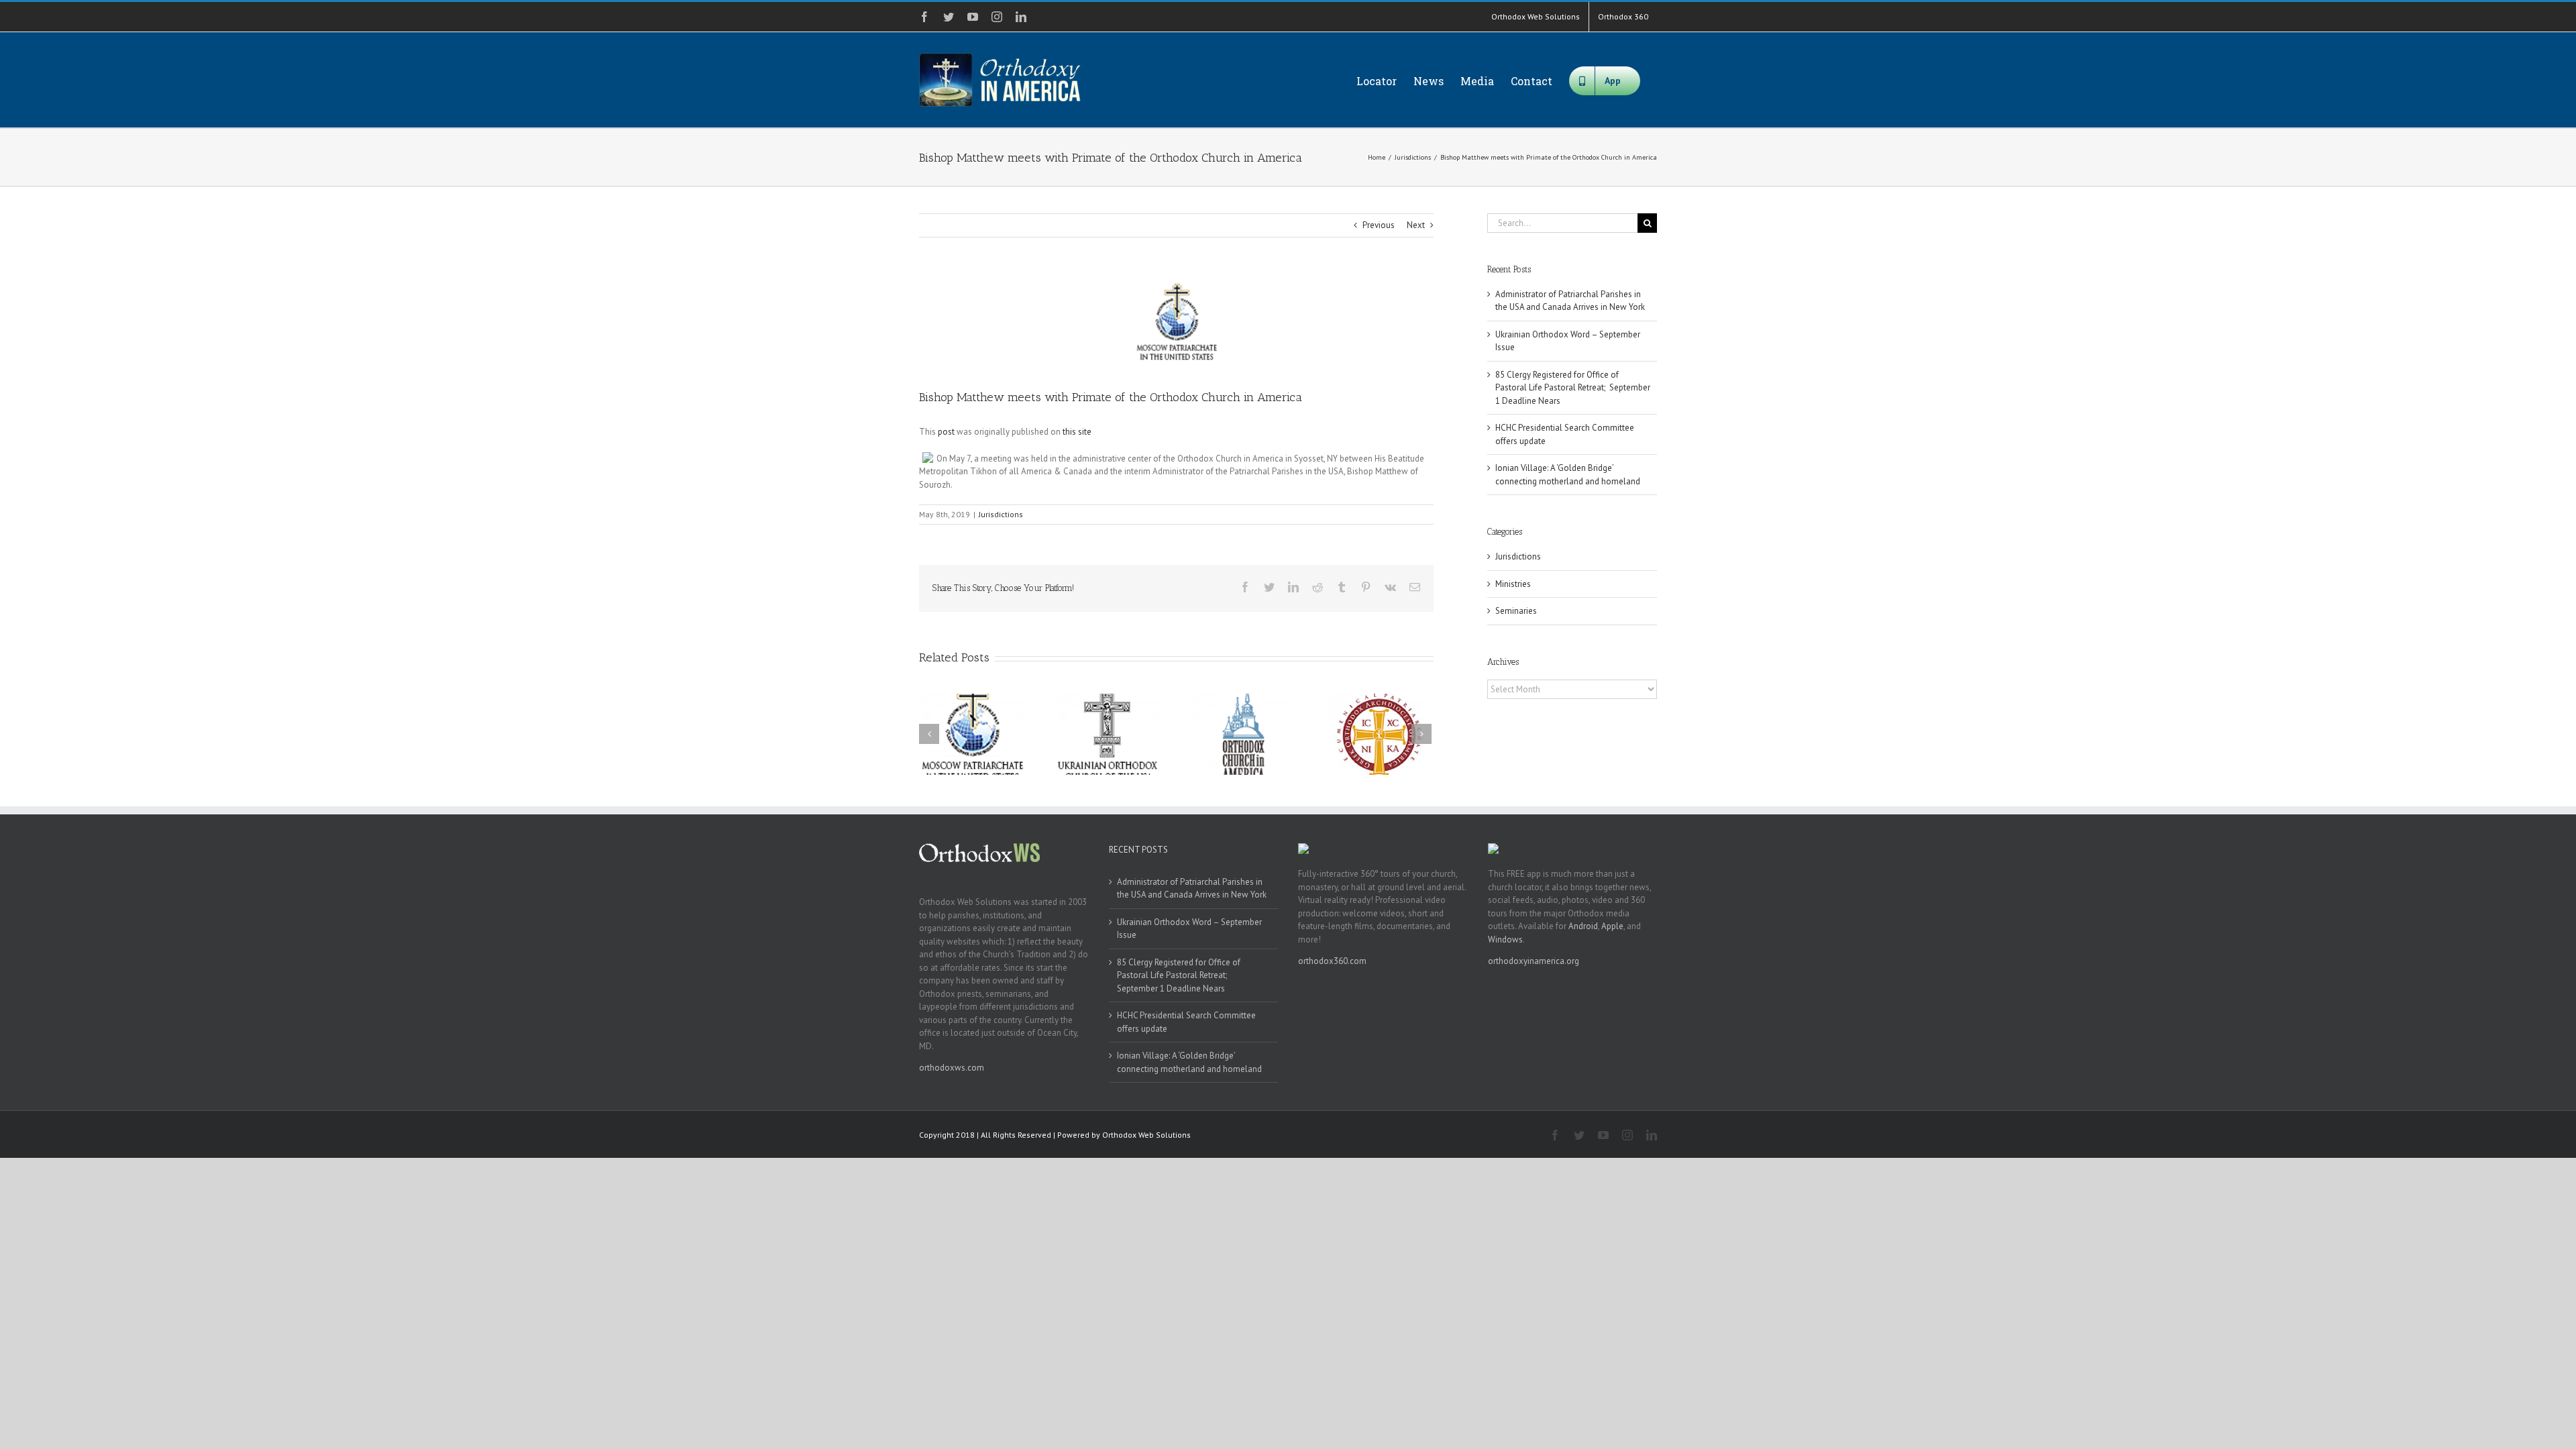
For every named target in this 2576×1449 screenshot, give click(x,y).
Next (1416, 225)
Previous (1379, 225)
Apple (1612, 926)
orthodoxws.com (952, 1068)
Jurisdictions (1001, 514)
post (946, 432)
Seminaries (1516, 611)
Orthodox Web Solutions (1146, 1135)
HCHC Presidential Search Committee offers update (1186, 1022)
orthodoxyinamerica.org (1534, 961)
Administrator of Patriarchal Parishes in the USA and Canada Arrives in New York (1192, 889)
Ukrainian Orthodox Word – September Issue (1189, 929)
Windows (1505, 940)
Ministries (1513, 584)
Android (1583, 926)
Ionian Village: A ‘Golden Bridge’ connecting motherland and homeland (1189, 1062)
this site (1077, 432)
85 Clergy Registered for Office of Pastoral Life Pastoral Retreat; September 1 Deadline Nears (1573, 388)
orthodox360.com (1332, 961)
